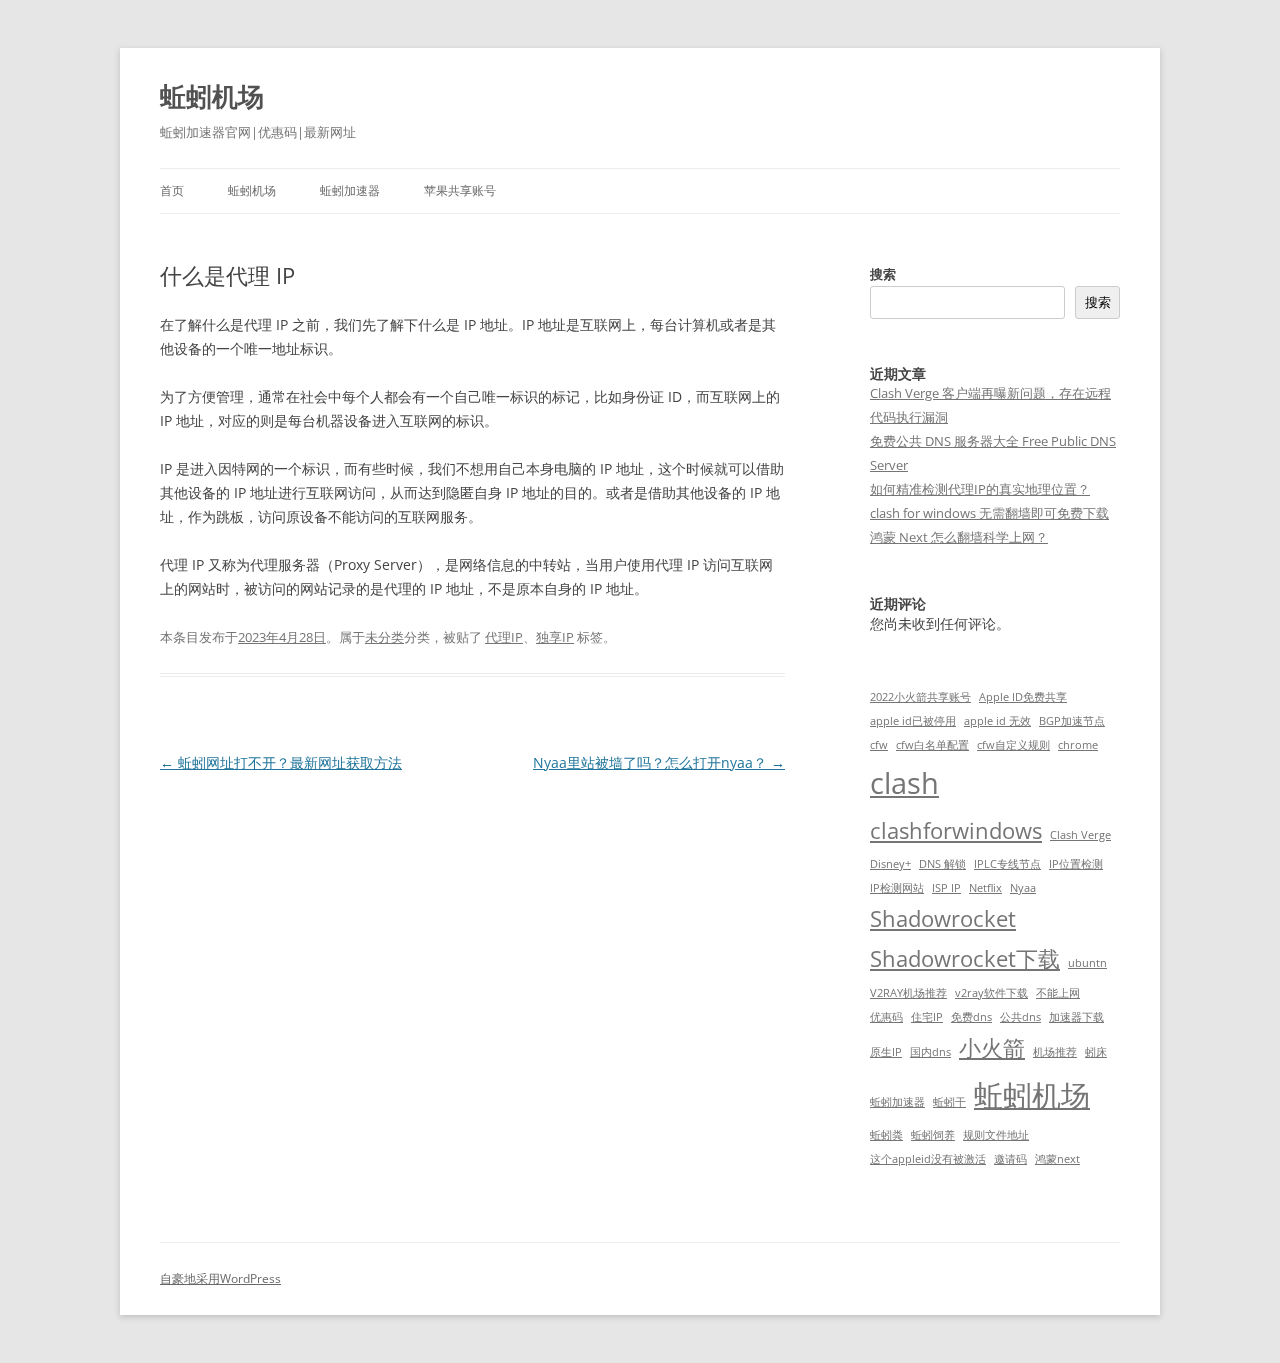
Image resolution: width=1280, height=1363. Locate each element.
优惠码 (886, 1017)
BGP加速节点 (1072, 721)
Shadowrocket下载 (965, 958)
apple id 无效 (997, 721)
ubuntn (1087, 963)
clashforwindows (956, 830)
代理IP (504, 637)
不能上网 (1058, 993)
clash (904, 783)
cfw (879, 745)
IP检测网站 (897, 888)
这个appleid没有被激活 (928, 1159)
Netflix (985, 888)
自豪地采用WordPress (220, 1278)
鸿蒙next (1057, 1159)
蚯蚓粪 (886, 1135)
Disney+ (890, 864)
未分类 (384, 637)
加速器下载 (1076, 1017)
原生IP (886, 1052)
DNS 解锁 (942, 864)
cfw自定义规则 (1013, 745)
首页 (172, 190)
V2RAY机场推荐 (908, 993)
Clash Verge (1080, 835)
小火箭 (992, 1047)
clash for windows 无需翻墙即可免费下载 (989, 513)
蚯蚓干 (949, 1102)
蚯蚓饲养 (933, 1135)
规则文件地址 (996, 1135)
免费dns (971, 1017)
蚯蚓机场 (212, 96)
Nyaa (1023, 888)
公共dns (1020, 1017)
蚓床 (1096, 1052)
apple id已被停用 (913, 721)
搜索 (883, 274)
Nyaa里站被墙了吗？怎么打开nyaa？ (659, 762)
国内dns (930, 1052)
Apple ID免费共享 (1023, 697)
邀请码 (1010, 1159)
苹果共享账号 (460, 190)
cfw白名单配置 (932, 745)
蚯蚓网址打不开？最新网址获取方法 (281, 762)
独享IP (555, 637)
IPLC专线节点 (1007, 864)
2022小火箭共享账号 (920, 697)
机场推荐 (1055, 1052)
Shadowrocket (943, 918)
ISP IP (946, 888)
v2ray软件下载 (991, 993)
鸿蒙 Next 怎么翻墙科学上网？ (959, 537)
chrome (1078, 745)
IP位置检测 (1076, 864)
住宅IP (927, 1017)
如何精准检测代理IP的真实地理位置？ (980, 489)
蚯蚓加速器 (350, 190)
